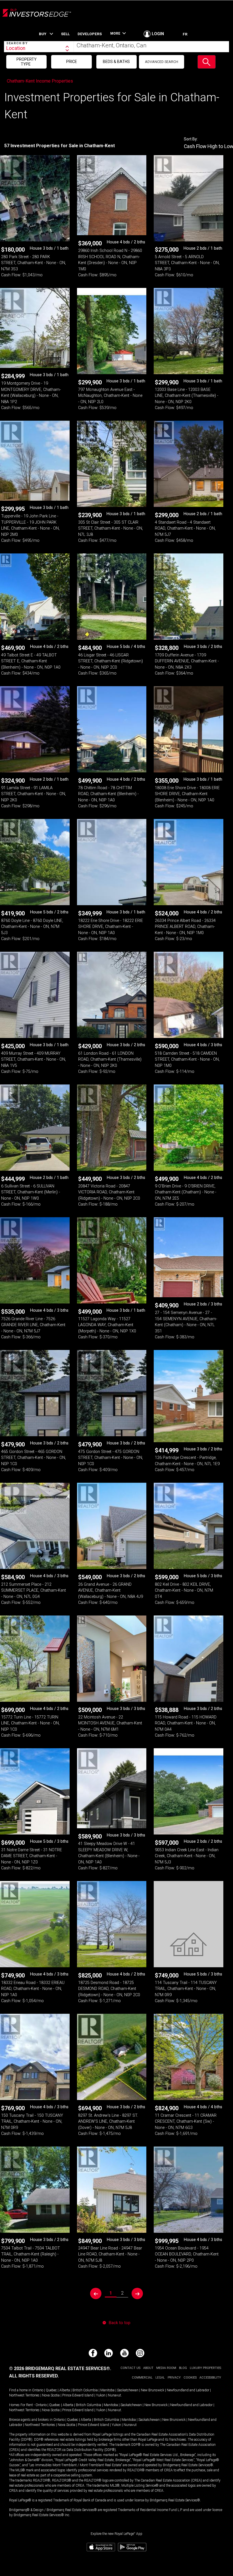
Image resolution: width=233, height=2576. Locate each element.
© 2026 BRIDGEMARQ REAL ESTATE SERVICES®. (60, 2368)
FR (185, 34)
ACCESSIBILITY (210, 2378)
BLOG (183, 2368)
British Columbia (85, 2390)
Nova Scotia (51, 2395)
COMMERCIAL (142, 2378)
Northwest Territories (24, 2395)
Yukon (101, 2395)
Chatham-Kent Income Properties (40, 81)
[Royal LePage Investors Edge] (37, 16)
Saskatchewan (128, 2390)
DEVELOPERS (90, 34)
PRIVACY (174, 2378)
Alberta (65, 2390)
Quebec (51, 2390)
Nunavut (115, 2395)
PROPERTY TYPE (27, 62)
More (115, 34)
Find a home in (20, 2390)
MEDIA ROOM (166, 2368)
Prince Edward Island (78, 2395)
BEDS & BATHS (116, 62)
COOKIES (190, 2378)
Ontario (38, 2390)
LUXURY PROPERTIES (205, 2368)
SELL (65, 34)
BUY (43, 34)
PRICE (72, 62)
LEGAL (160, 2378)
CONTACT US (130, 2368)
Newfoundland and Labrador (188, 2390)
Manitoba (107, 2390)
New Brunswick (153, 2390)
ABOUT (148, 2368)
